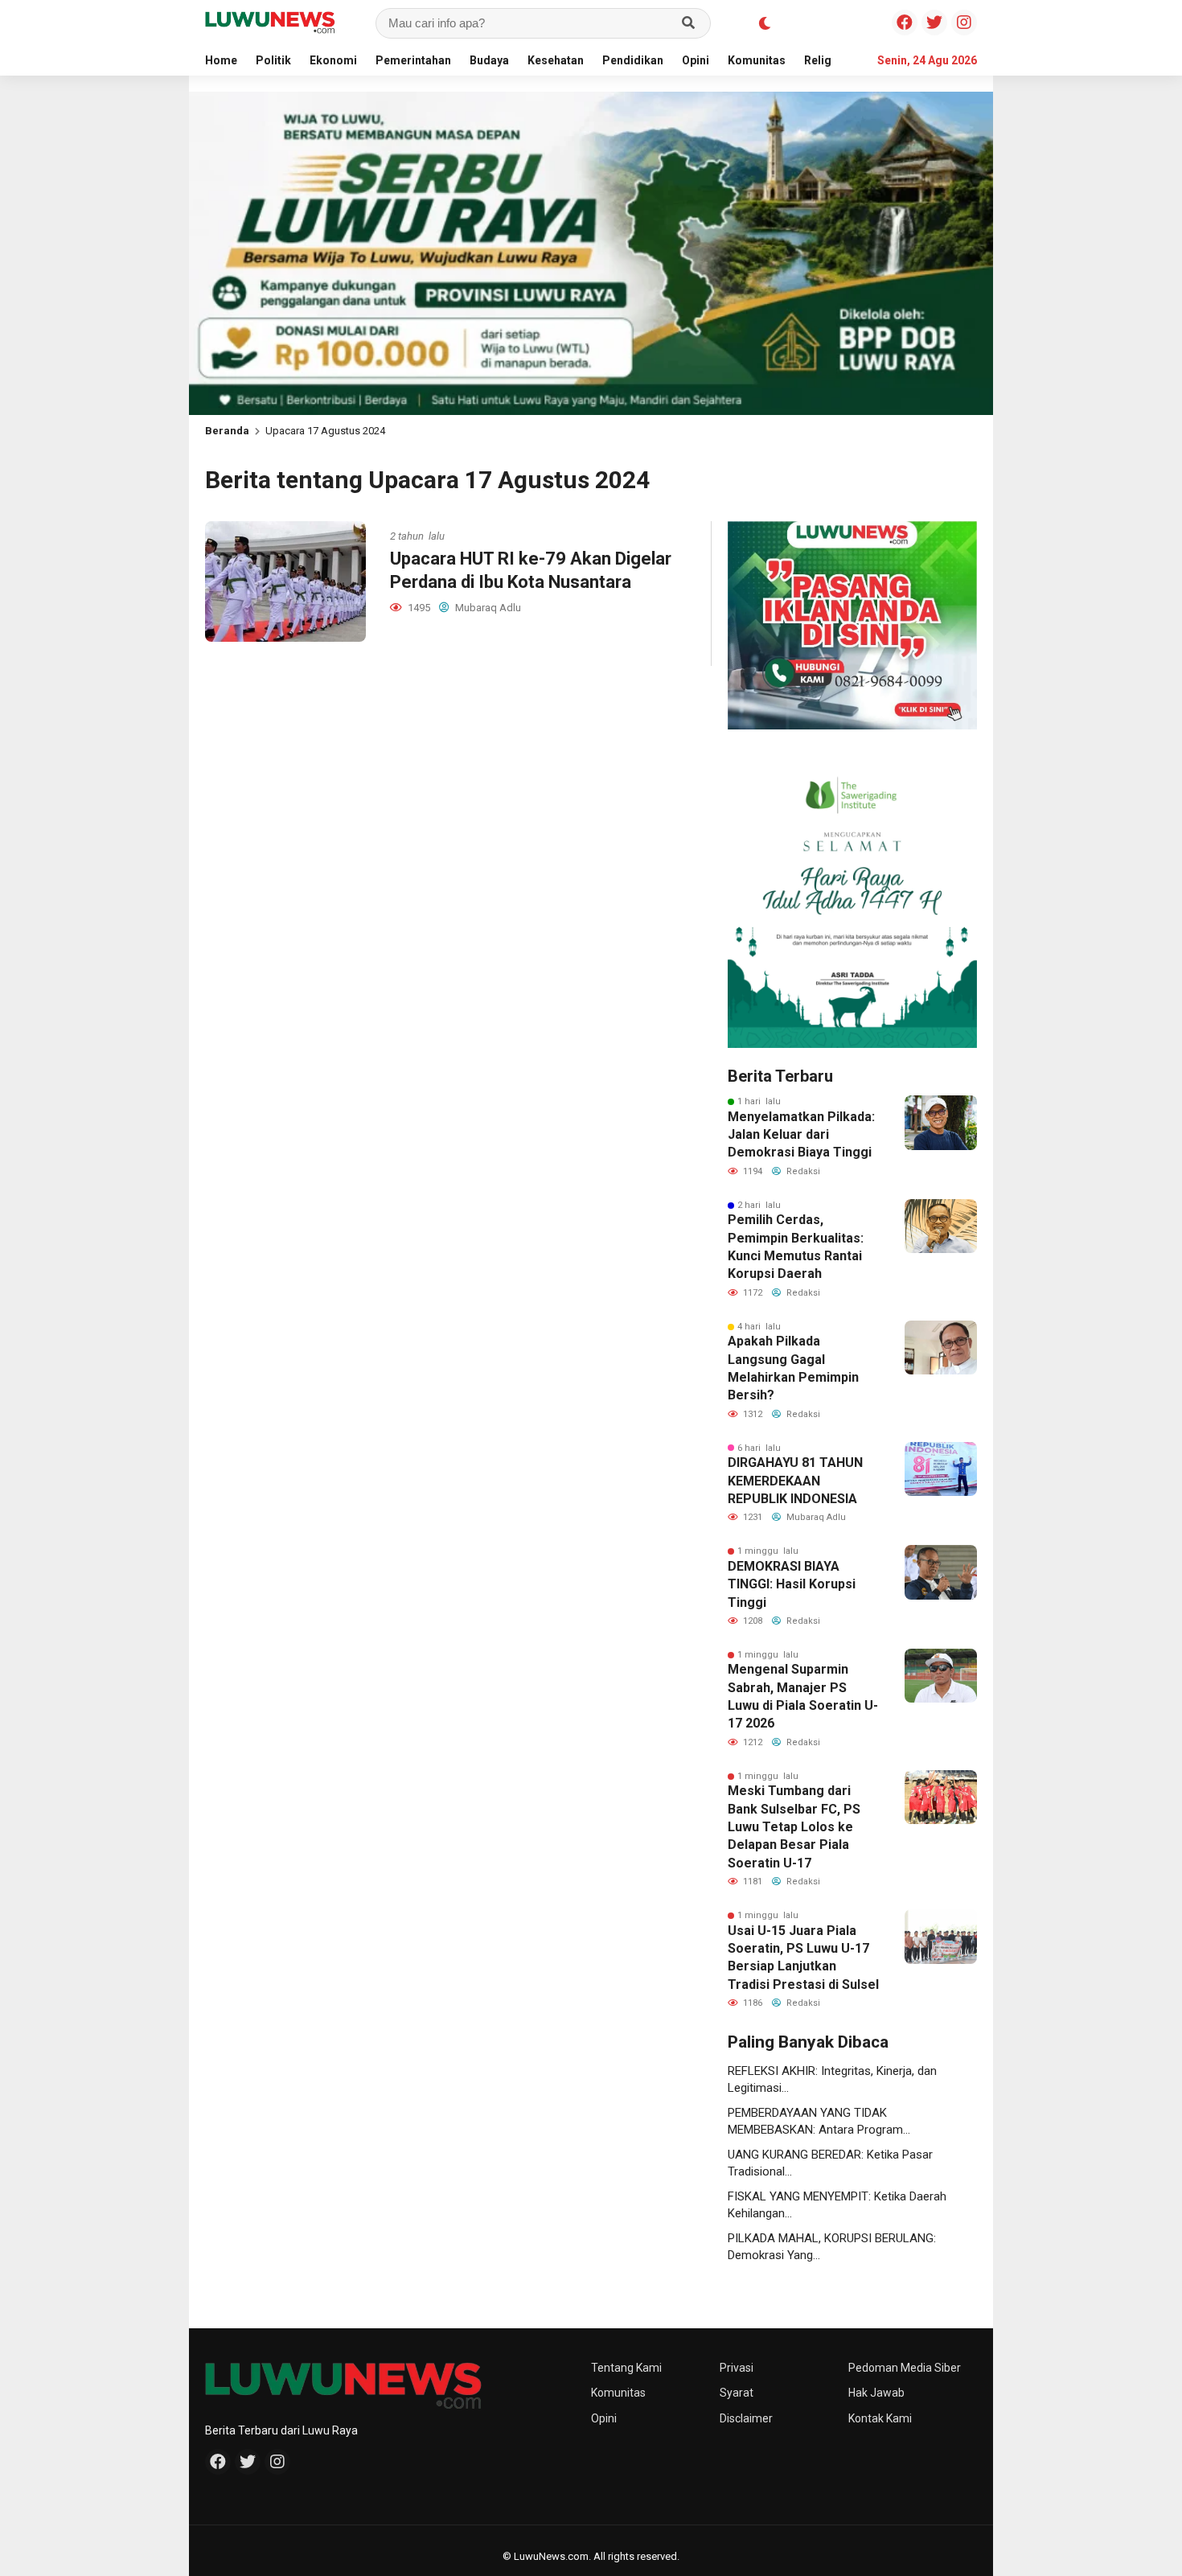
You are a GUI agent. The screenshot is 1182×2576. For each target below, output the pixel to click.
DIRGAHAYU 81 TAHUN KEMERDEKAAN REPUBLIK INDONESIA (795, 1481)
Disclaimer (746, 2418)
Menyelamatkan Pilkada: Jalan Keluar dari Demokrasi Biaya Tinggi (801, 1135)
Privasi (737, 2368)
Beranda (227, 431)
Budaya (489, 60)
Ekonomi (333, 60)
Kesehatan (556, 60)
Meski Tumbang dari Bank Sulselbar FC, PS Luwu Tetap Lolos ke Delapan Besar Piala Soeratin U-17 (794, 1827)
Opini (696, 60)
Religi (819, 60)
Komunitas (757, 60)
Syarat (737, 2393)
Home (221, 60)
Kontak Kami (880, 2418)
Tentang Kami (626, 2368)
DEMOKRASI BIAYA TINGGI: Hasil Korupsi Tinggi (792, 1584)
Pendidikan (633, 60)
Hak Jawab (876, 2393)
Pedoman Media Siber (905, 2368)
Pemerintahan (413, 60)
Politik (273, 60)
